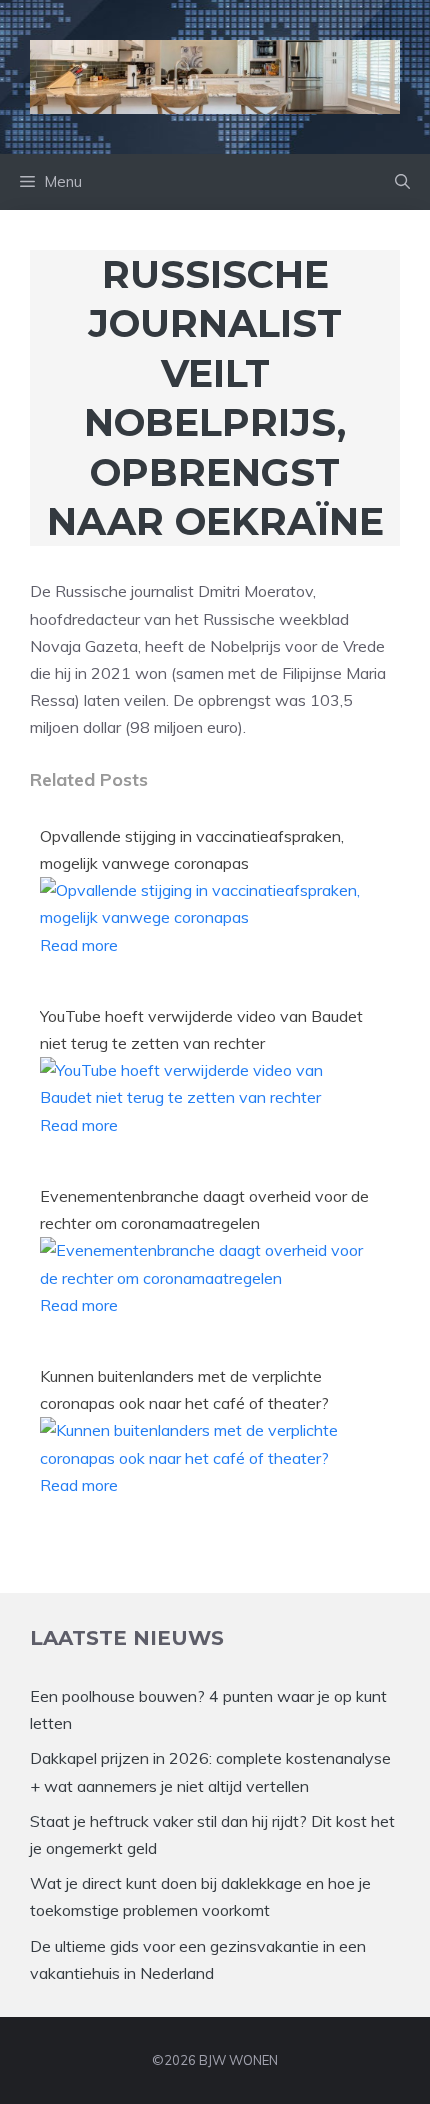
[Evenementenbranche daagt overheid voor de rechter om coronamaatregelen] (206, 1278)
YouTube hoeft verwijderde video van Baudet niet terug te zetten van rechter (201, 1029)
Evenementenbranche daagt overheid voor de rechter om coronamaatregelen (204, 1209)
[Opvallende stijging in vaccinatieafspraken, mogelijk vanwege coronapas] (206, 917)
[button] (402, 182)
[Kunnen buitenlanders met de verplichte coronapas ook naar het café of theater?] (206, 1458)
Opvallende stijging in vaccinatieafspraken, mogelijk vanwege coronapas (192, 849)
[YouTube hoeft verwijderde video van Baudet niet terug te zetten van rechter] (206, 1097)
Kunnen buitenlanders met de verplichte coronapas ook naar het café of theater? (184, 1389)
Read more (79, 945)
